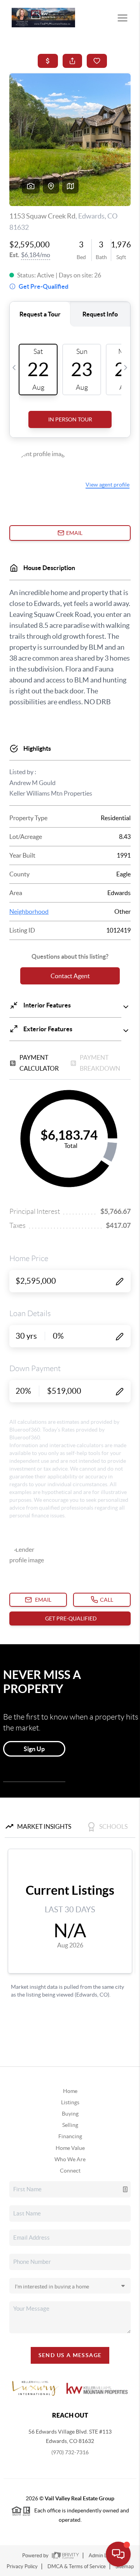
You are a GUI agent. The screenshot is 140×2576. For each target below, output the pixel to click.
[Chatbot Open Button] (118, 2554)
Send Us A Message (70, 2355)
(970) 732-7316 (70, 2452)
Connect (70, 2171)
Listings (70, 2102)
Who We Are (70, 2159)
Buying (70, 2114)
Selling (70, 2125)
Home (70, 2091)
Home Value (70, 2148)
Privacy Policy (22, 2566)
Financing (70, 2136)
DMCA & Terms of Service (77, 2566)
